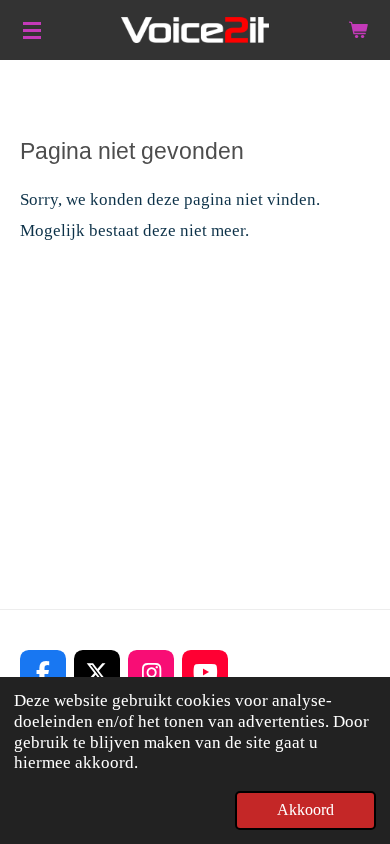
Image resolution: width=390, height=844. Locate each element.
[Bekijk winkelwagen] (358, 30)
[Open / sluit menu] (32, 30)
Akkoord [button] (305, 809)
